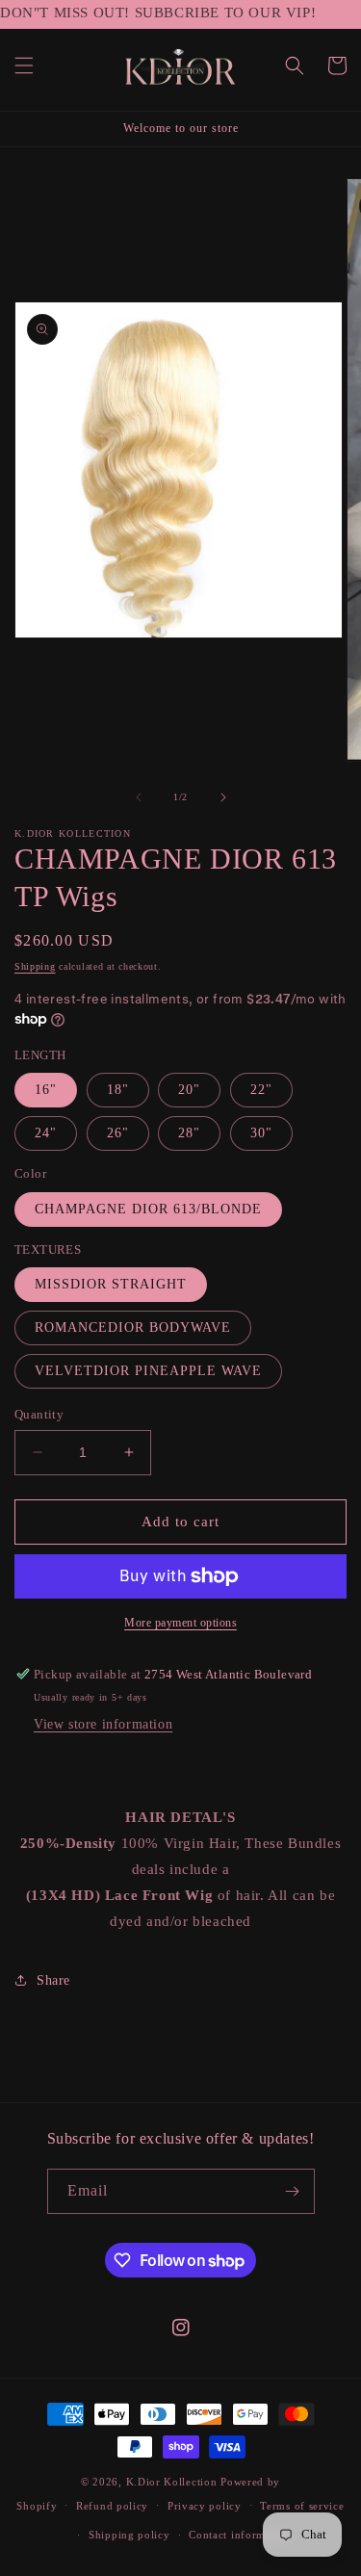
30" (261, 1133)
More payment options (180, 1623)
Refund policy (112, 2506)
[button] (24, 65)
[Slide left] (139, 797)
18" (118, 1090)
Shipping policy (129, 2535)
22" (261, 1090)
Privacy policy (205, 2506)
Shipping (35, 966)
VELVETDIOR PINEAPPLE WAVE (148, 1371)
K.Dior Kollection (172, 2482)
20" (189, 1090)
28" (189, 1133)
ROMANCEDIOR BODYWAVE (133, 1327)
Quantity (39, 1414)
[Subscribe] (293, 2191)
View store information (103, 1724)
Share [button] (53, 1980)
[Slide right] (223, 797)
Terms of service (302, 2506)
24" (46, 1133)
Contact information (240, 2535)
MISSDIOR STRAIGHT (111, 1284)
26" (118, 1133)
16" (46, 1090)
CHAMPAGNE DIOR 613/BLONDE (148, 1209)
